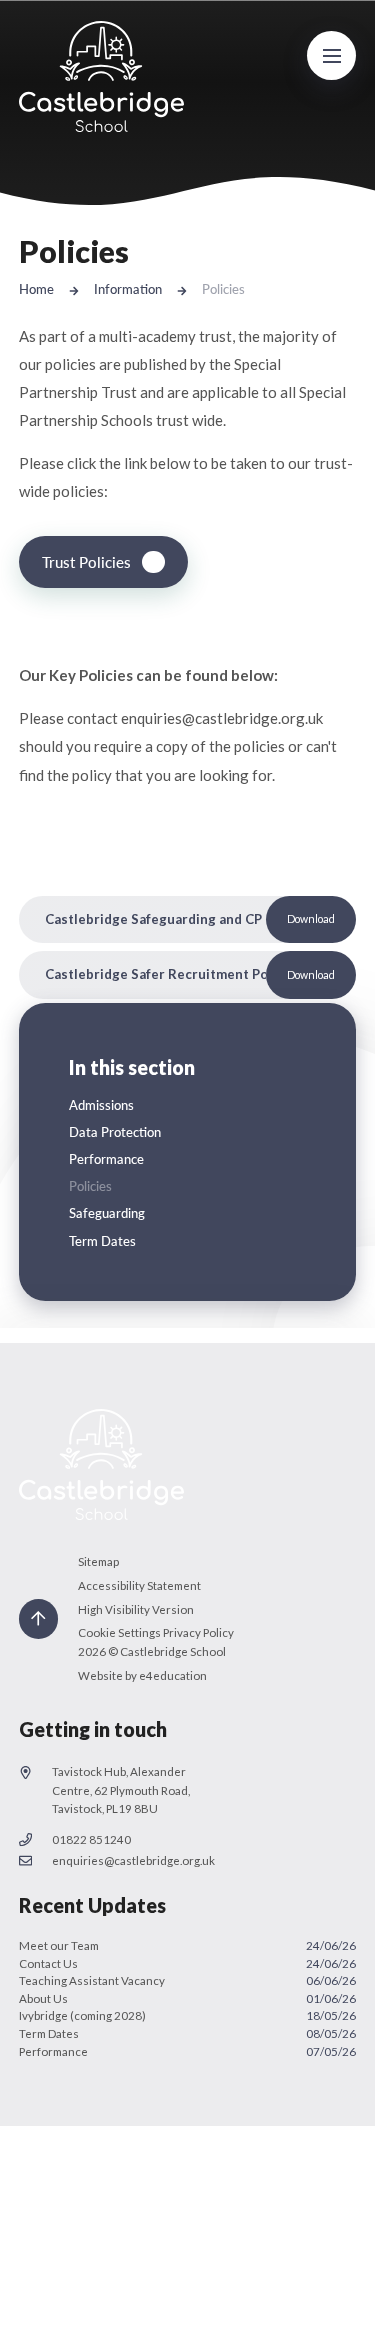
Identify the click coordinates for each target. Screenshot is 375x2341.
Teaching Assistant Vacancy (188, 1980)
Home (36, 289)
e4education (173, 1675)
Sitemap (98, 1561)
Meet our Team (188, 1945)
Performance (188, 2051)
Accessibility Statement (139, 1585)
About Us (188, 1998)
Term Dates (188, 2033)
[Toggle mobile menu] (332, 56)
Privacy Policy (198, 1632)
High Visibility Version (136, 1609)
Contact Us (188, 1963)
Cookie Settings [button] (119, 1632)
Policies (223, 289)
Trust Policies (86, 562)
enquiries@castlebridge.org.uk (133, 1860)
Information (128, 289)
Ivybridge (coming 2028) (188, 2015)
